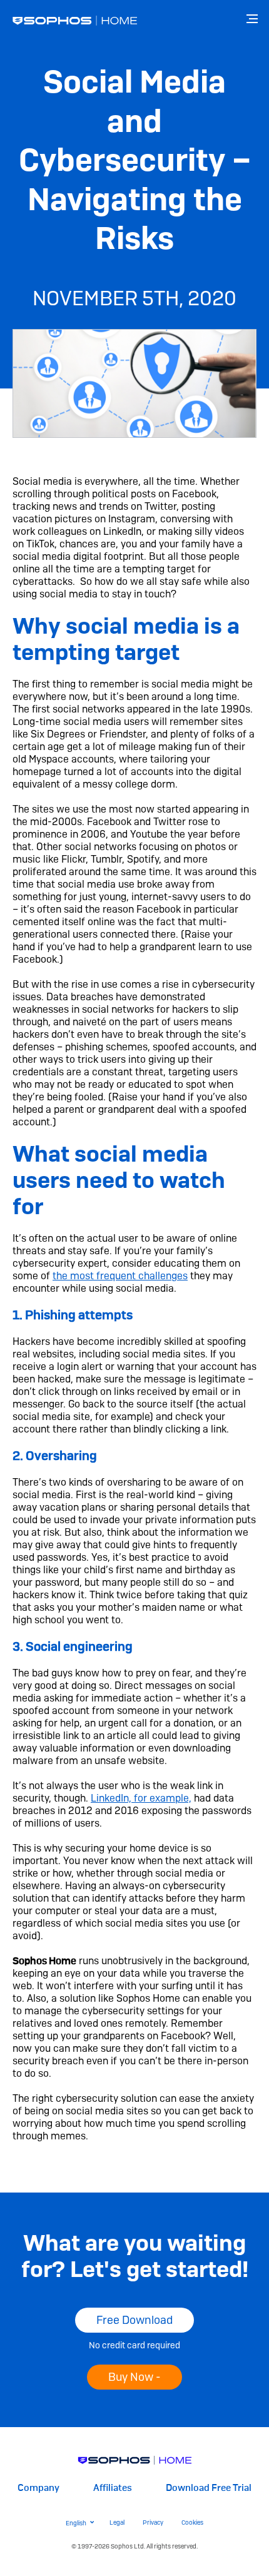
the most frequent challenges (120, 1276)
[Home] (135, 2460)
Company (38, 2488)
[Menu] (253, 19)
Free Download (134, 2320)
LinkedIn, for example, (141, 1798)
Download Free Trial (209, 2488)
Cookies (192, 2523)
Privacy (153, 2523)
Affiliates (113, 2488)
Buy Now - (134, 2377)
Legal (117, 2523)
